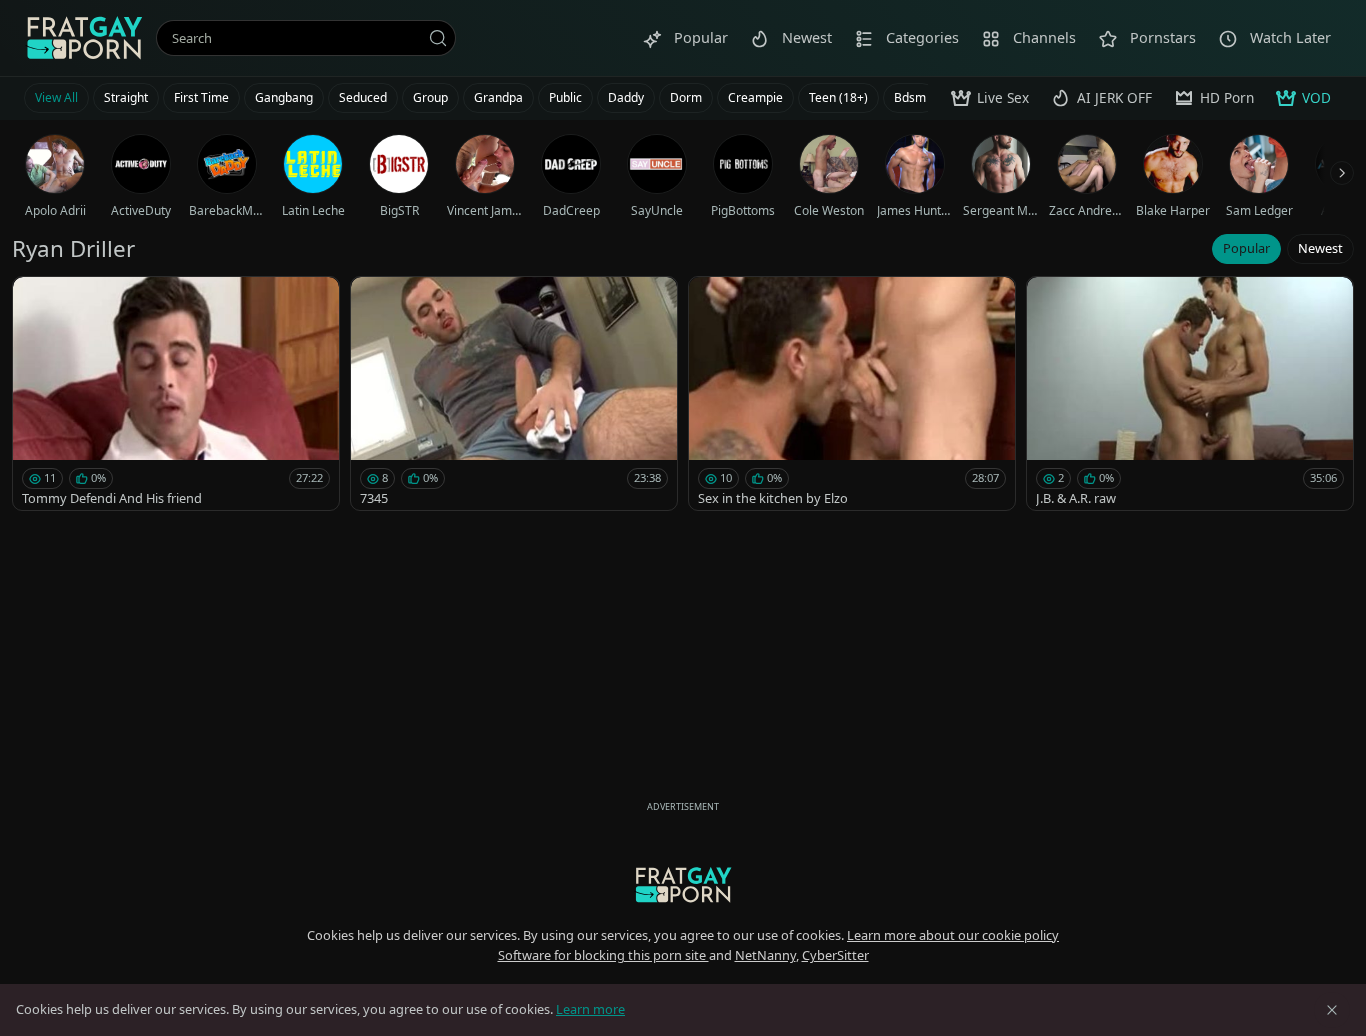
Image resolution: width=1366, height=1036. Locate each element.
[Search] (438, 38)
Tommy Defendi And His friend (112, 498)
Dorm (686, 97)
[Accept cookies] (1332, 1010)
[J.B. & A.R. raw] (1190, 393)
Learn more (590, 1009)
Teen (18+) (838, 97)
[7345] (514, 393)
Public (565, 97)
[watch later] (37, 301)
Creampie (755, 97)
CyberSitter (835, 955)
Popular (1246, 248)
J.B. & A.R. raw (1076, 498)
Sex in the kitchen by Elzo (773, 498)
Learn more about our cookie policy (953, 935)
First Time (201, 97)
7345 (374, 498)
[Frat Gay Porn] (84, 38)
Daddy (626, 97)
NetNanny (765, 955)
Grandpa (498, 97)
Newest (1320, 248)
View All (56, 97)
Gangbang (284, 97)
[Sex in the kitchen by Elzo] (852, 393)
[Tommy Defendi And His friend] (176, 393)
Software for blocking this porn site (603, 955)
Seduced (363, 97)
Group (430, 97)
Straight (126, 97)
